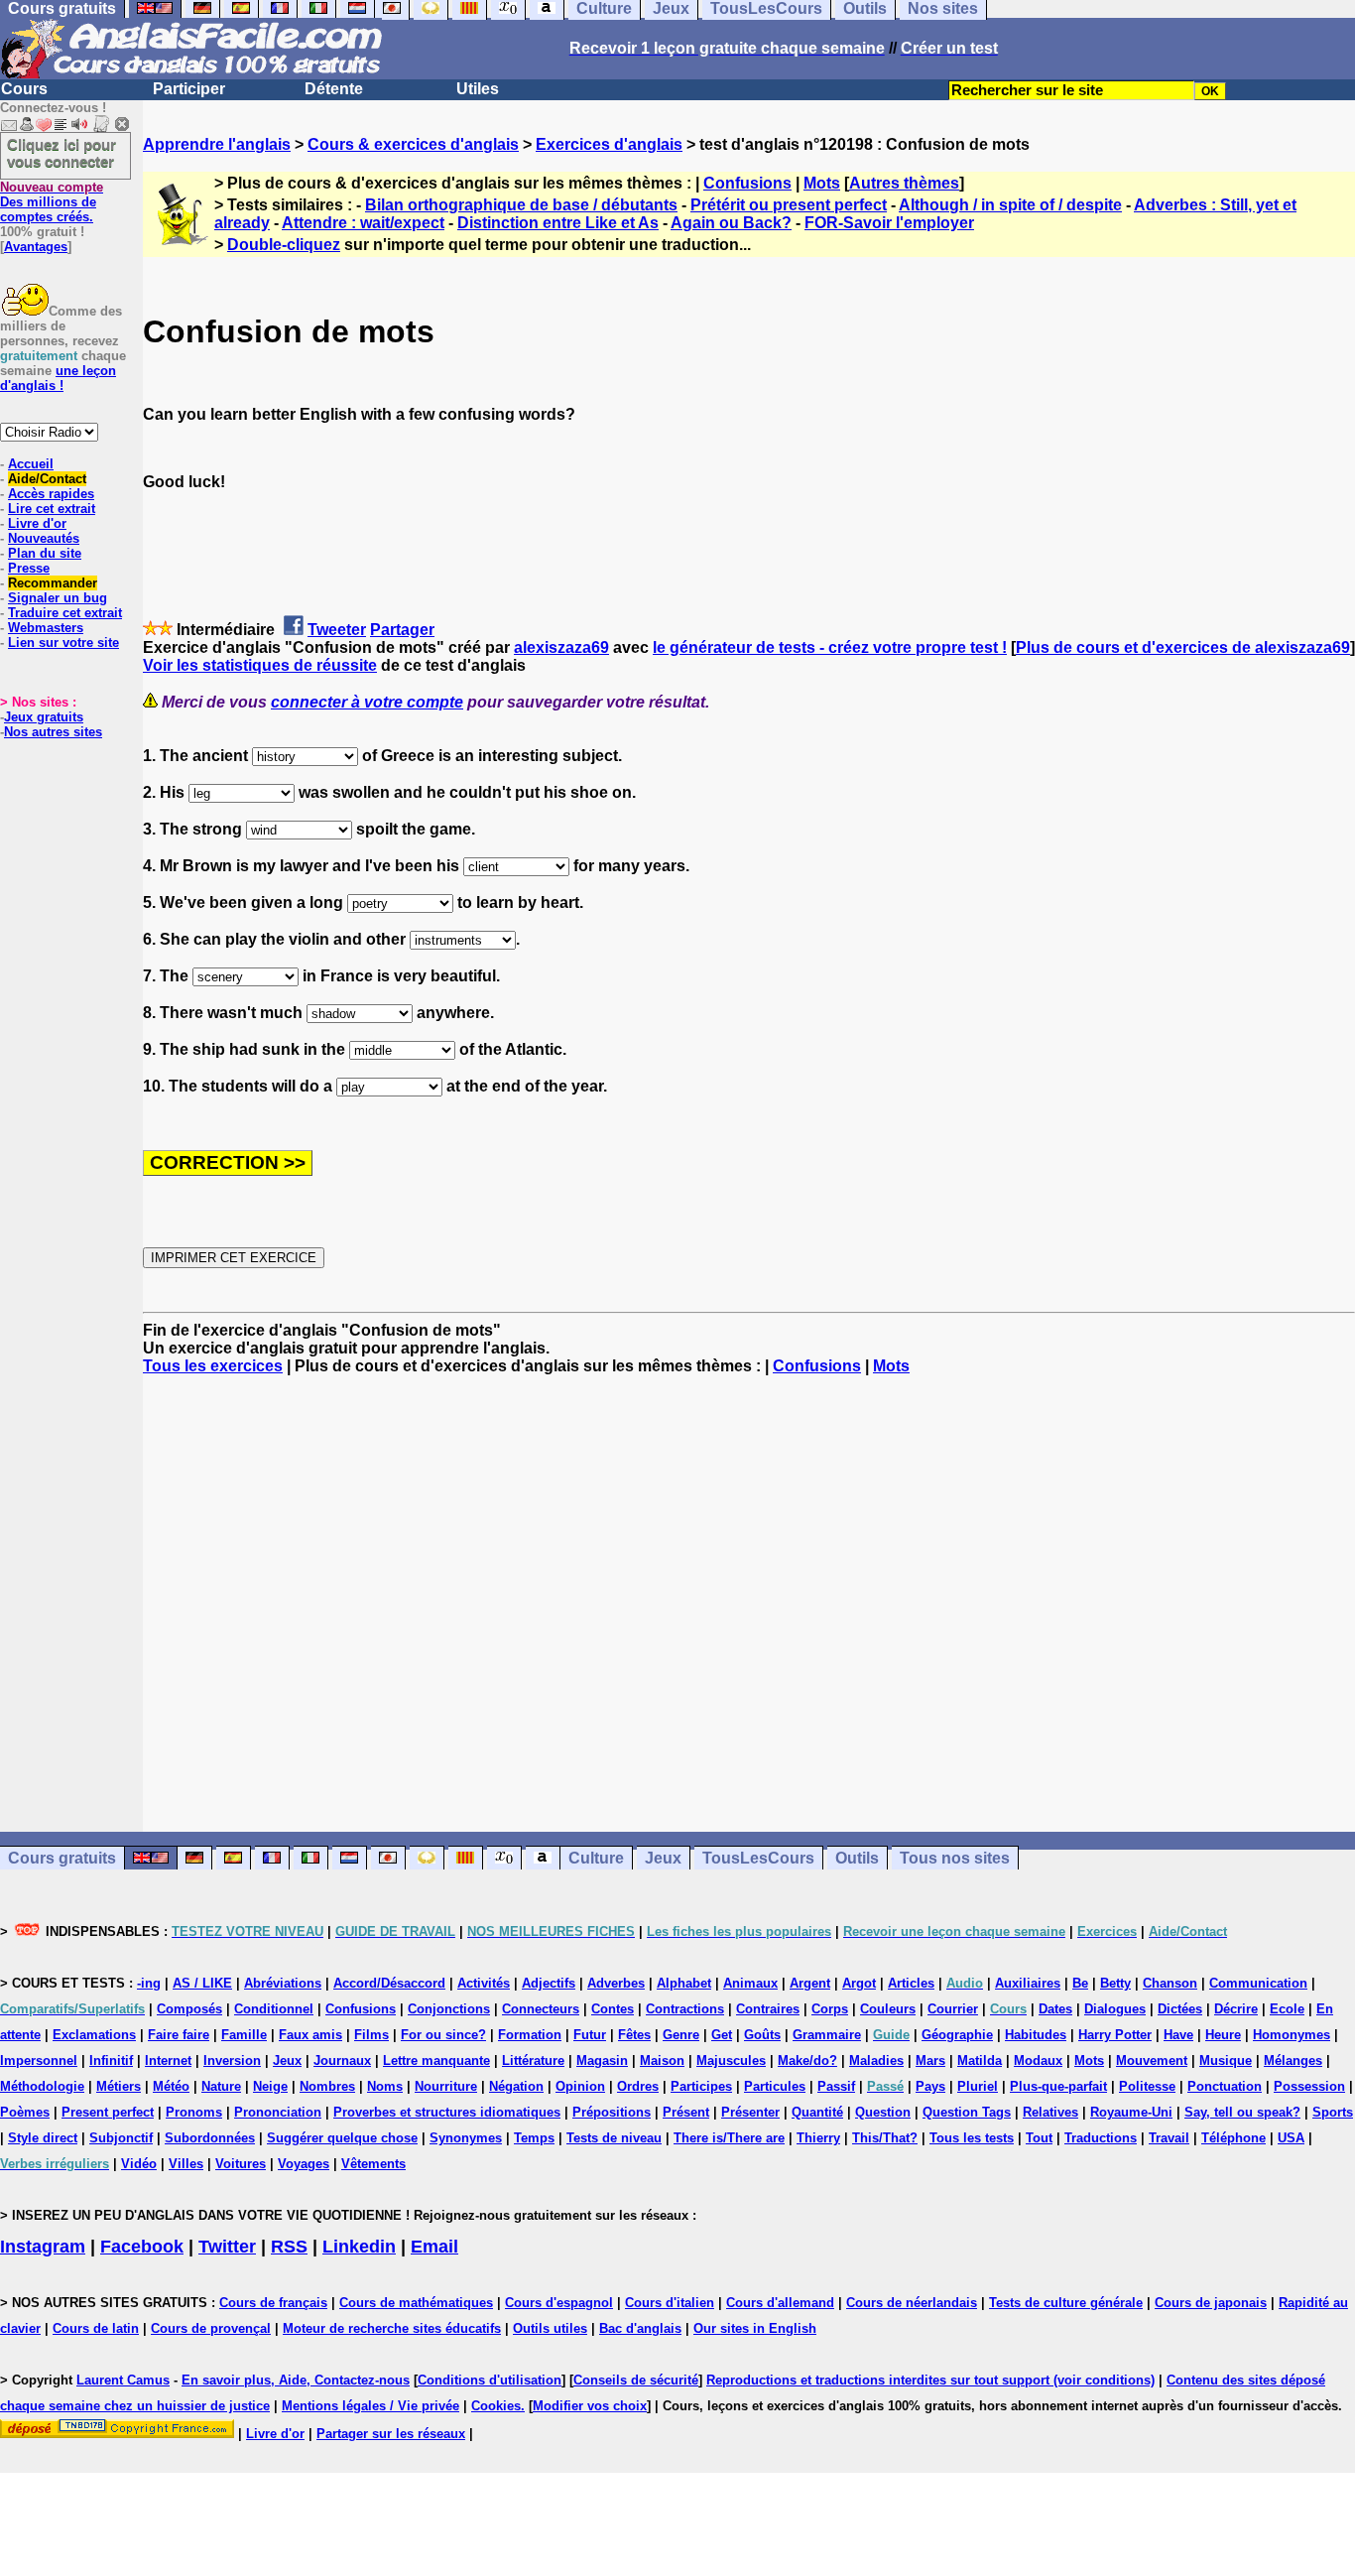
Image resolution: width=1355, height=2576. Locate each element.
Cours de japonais (1211, 2303)
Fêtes (634, 2035)
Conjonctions (449, 2009)
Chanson (1170, 1983)
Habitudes (1036, 2035)
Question (883, 2112)
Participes (701, 2086)
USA (1291, 2138)
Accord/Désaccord (389, 1983)
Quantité (817, 2112)
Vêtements (373, 2164)
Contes (613, 2009)
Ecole (1287, 2009)
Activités (484, 1983)
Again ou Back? (731, 223)
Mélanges (1293, 2061)
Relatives (1050, 2112)
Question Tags (967, 2112)
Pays (930, 2086)
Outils (857, 1858)
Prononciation (278, 2112)
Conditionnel (274, 2009)
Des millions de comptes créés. (52, 202)
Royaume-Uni (1131, 2112)
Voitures (241, 2164)
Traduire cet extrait (65, 613)
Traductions (1101, 2138)
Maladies (876, 2061)
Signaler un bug (58, 598)
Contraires (768, 2009)
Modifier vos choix (590, 2406)
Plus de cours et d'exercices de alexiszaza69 (1183, 647)
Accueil (31, 464)
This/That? (885, 2138)
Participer (189, 89)
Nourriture (446, 2086)
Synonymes (466, 2138)
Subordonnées (210, 2138)
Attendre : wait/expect (363, 223)
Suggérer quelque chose (342, 2138)
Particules (775, 2086)
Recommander (53, 583)
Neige (270, 2086)
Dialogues (1115, 2009)
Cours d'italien (670, 2303)
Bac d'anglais (640, 2328)
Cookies (496, 2406)
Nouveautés (44, 538)
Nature (221, 2086)
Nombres (327, 2086)
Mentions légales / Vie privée (370, 2406)
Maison (662, 2061)
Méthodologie (42, 2086)
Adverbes (616, 1983)
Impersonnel (39, 2061)
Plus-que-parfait (1058, 2086)
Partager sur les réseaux (391, 2434)
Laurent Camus (123, 2380)
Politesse (1147, 2086)
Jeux (663, 1858)
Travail (1169, 2138)
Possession (1309, 2086)
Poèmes (25, 2112)
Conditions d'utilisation (490, 2380)
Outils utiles (550, 2328)
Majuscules (731, 2061)
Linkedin (359, 2247)
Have (1178, 2035)
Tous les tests (972, 2138)
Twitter (227, 2247)
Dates (1055, 2009)
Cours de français (273, 2303)
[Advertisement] (749, 1604)
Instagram (43, 2247)
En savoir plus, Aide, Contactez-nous (296, 2380)
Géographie (957, 2035)
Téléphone (1233, 2138)
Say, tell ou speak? (1242, 2112)
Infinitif (111, 2061)
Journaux (342, 2061)
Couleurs (888, 2009)
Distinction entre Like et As (558, 223)
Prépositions (612, 2112)
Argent (810, 1983)
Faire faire (179, 2035)
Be (1080, 1983)
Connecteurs (541, 2009)
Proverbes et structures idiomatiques (447, 2112)
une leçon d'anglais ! (58, 378)
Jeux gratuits (44, 717)
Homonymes (1292, 2035)
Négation (516, 2086)
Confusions (747, 183)
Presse (29, 568)
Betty (1115, 1983)
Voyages (304, 2164)
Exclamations (94, 2035)
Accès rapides (51, 494)
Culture (596, 1858)
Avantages (36, 247)
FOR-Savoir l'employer (889, 223)
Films (371, 2035)
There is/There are (729, 2138)
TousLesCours (758, 1858)
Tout (1039, 2138)
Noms (385, 2086)
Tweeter (337, 630)
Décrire (1236, 2009)
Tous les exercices (213, 1366)
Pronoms (194, 2112)
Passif (836, 2086)
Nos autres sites (53, 732)
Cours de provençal (211, 2328)
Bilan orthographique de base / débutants (521, 205)
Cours (24, 89)
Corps (830, 2009)
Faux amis (310, 2035)
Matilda (980, 2061)
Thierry (818, 2138)
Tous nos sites (955, 1858)
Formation (530, 2035)
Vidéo (139, 2164)
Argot (859, 1983)
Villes (186, 2164)
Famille (244, 2035)
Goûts (762, 2035)
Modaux (1038, 2061)
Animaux (750, 1983)
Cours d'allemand (780, 2303)
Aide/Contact (47, 479)
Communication (1258, 1983)
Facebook (142, 2247)
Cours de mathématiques (416, 2303)
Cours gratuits (62, 1858)
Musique (1226, 2061)
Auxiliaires (1028, 1983)
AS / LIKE (202, 1983)
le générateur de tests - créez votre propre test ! (830, 647)
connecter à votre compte (367, 702)
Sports (1333, 2112)
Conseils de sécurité (636, 2380)
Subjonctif (121, 2138)
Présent (686, 2112)
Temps (534, 2138)
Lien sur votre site (63, 643)
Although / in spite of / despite (1010, 205)
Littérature (533, 2061)
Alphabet (684, 1983)
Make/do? (807, 2061)
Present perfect (108, 2112)
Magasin (602, 2061)
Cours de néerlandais (912, 2303)
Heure (1223, 2035)
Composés (189, 2009)
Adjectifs (549, 1983)
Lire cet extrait (52, 509)
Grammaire (827, 2035)
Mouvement (1152, 2061)
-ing (149, 1983)
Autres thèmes (904, 183)
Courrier (953, 2009)
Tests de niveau (614, 2138)
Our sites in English (755, 2328)
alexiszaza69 (561, 647)
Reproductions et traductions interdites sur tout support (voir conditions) (930, 2380)
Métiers (119, 2086)
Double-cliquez (284, 245)
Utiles (478, 89)
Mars (930, 2061)
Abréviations (283, 1983)
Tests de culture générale (1066, 2303)
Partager (402, 630)
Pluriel (978, 2086)
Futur (590, 2035)
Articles (911, 1983)
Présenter (750, 2112)
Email (434, 2247)
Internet (168, 2061)
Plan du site (45, 553)
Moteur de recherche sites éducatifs (392, 2328)
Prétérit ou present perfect (789, 205)
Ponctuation (1225, 2086)
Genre (681, 2035)
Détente (334, 89)
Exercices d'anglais (609, 144)
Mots (822, 183)
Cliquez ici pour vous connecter (62, 153)
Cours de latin (96, 2328)
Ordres (638, 2086)
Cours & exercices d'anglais (413, 144)
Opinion (580, 2086)
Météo (171, 2086)
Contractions (685, 2009)
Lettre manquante (436, 2061)
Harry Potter (1115, 2035)
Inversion (232, 2061)
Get (722, 2035)
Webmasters (46, 628)
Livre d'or (37, 523)
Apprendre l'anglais (217, 144)
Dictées (1180, 2009)
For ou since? (443, 2035)
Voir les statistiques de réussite (260, 665)
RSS (289, 2247)
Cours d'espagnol (559, 2303)
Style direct (43, 2138)
